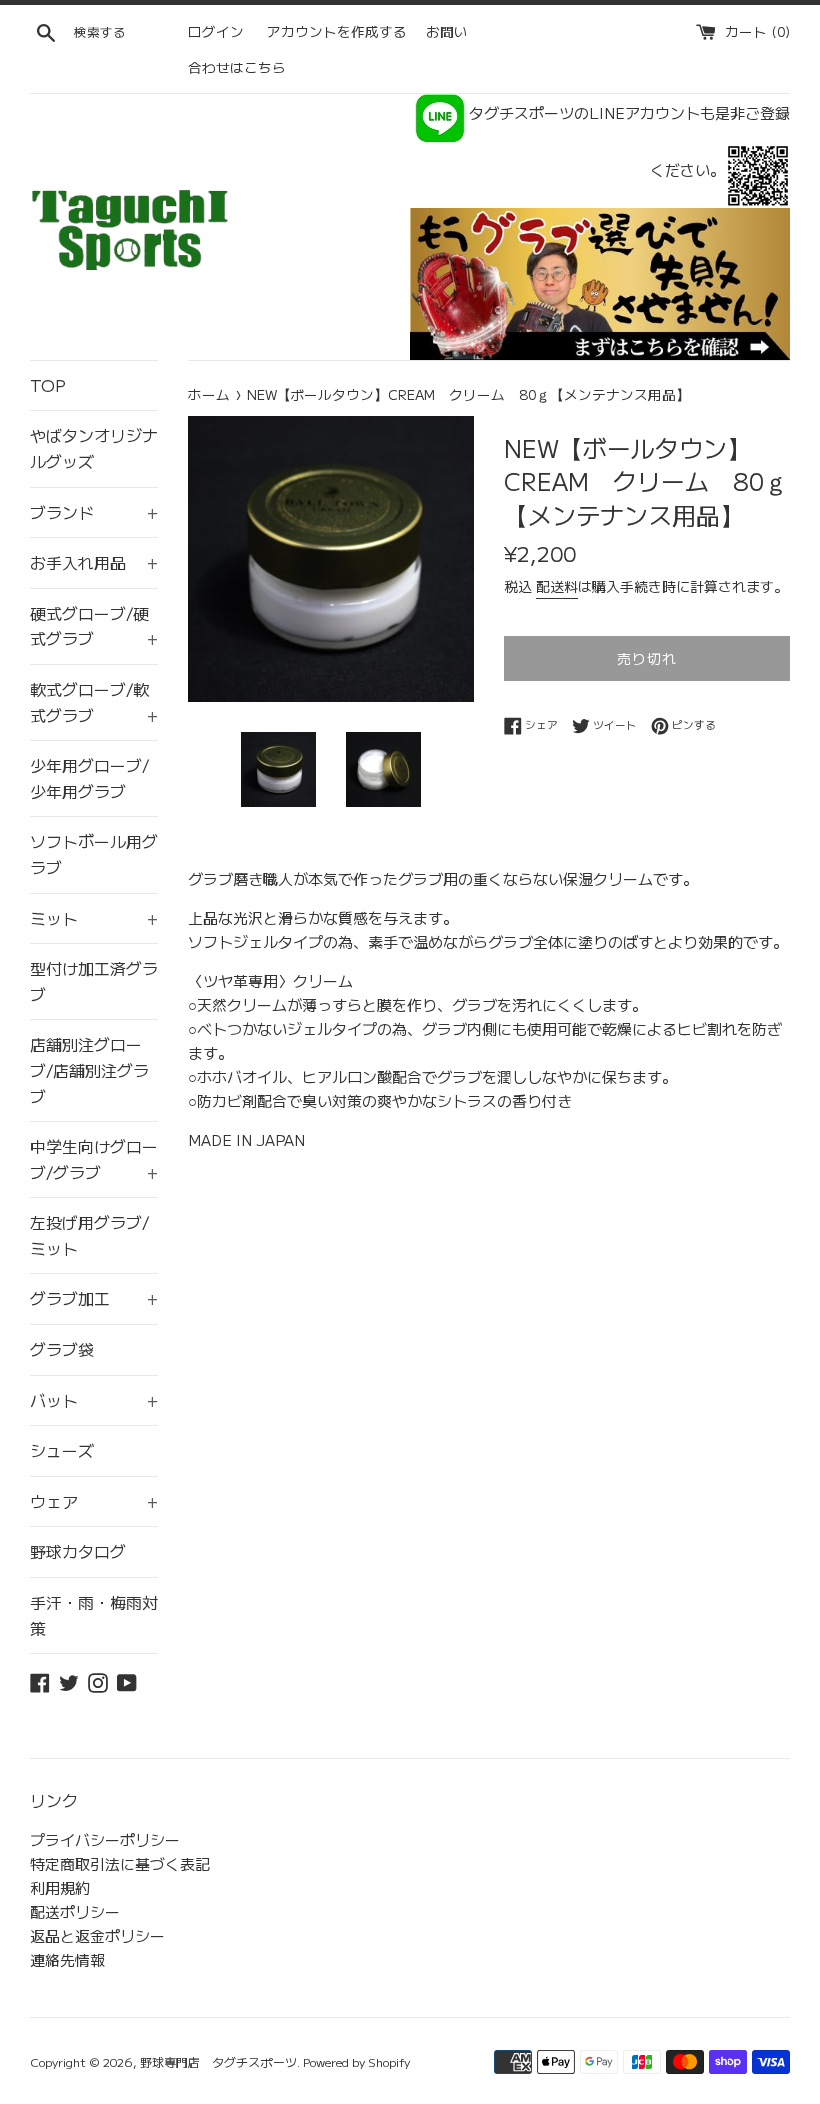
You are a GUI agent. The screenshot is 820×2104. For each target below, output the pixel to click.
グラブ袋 (62, 1349)
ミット (94, 918)
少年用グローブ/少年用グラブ (89, 778)
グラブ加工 (94, 1298)
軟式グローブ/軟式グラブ (94, 702)
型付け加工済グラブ (94, 981)
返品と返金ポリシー (97, 1935)
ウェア (94, 1501)
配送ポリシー (75, 1911)
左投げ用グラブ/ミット (89, 1235)
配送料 (557, 586)
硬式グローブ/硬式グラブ (94, 626)
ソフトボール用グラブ (94, 854)
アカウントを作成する (337, 31)
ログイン (216, 31)
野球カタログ (78, 1551)
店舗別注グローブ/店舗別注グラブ (89, 1069)
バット (94, 1400)
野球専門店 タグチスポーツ (218, 2061)
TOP (48, 385)
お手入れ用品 (94, 562)
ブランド (94, 512)
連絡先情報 (67, 1959)
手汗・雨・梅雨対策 (94, 1615)
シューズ (62, 1450)
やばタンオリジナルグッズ (94, 448)
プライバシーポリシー (105, 1839)
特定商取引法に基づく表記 (120, 1863)
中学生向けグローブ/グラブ (94, 1159)
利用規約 (60, 1887)
